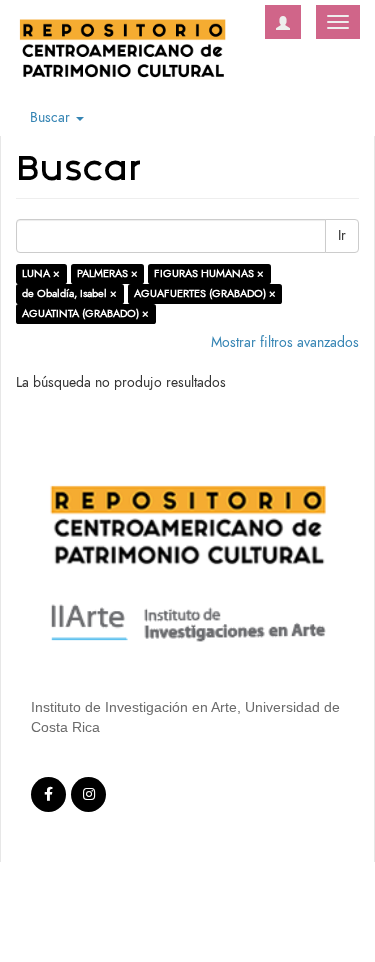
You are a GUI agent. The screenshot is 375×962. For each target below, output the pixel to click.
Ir (342, 235)
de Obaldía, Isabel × (69, 293)
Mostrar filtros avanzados (285, 342)
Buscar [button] (52, 117)
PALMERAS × (107, 273)
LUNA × (41, 273)
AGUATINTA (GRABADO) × (85, 313)
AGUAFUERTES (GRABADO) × (205, 293)
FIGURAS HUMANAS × (209, 273)
